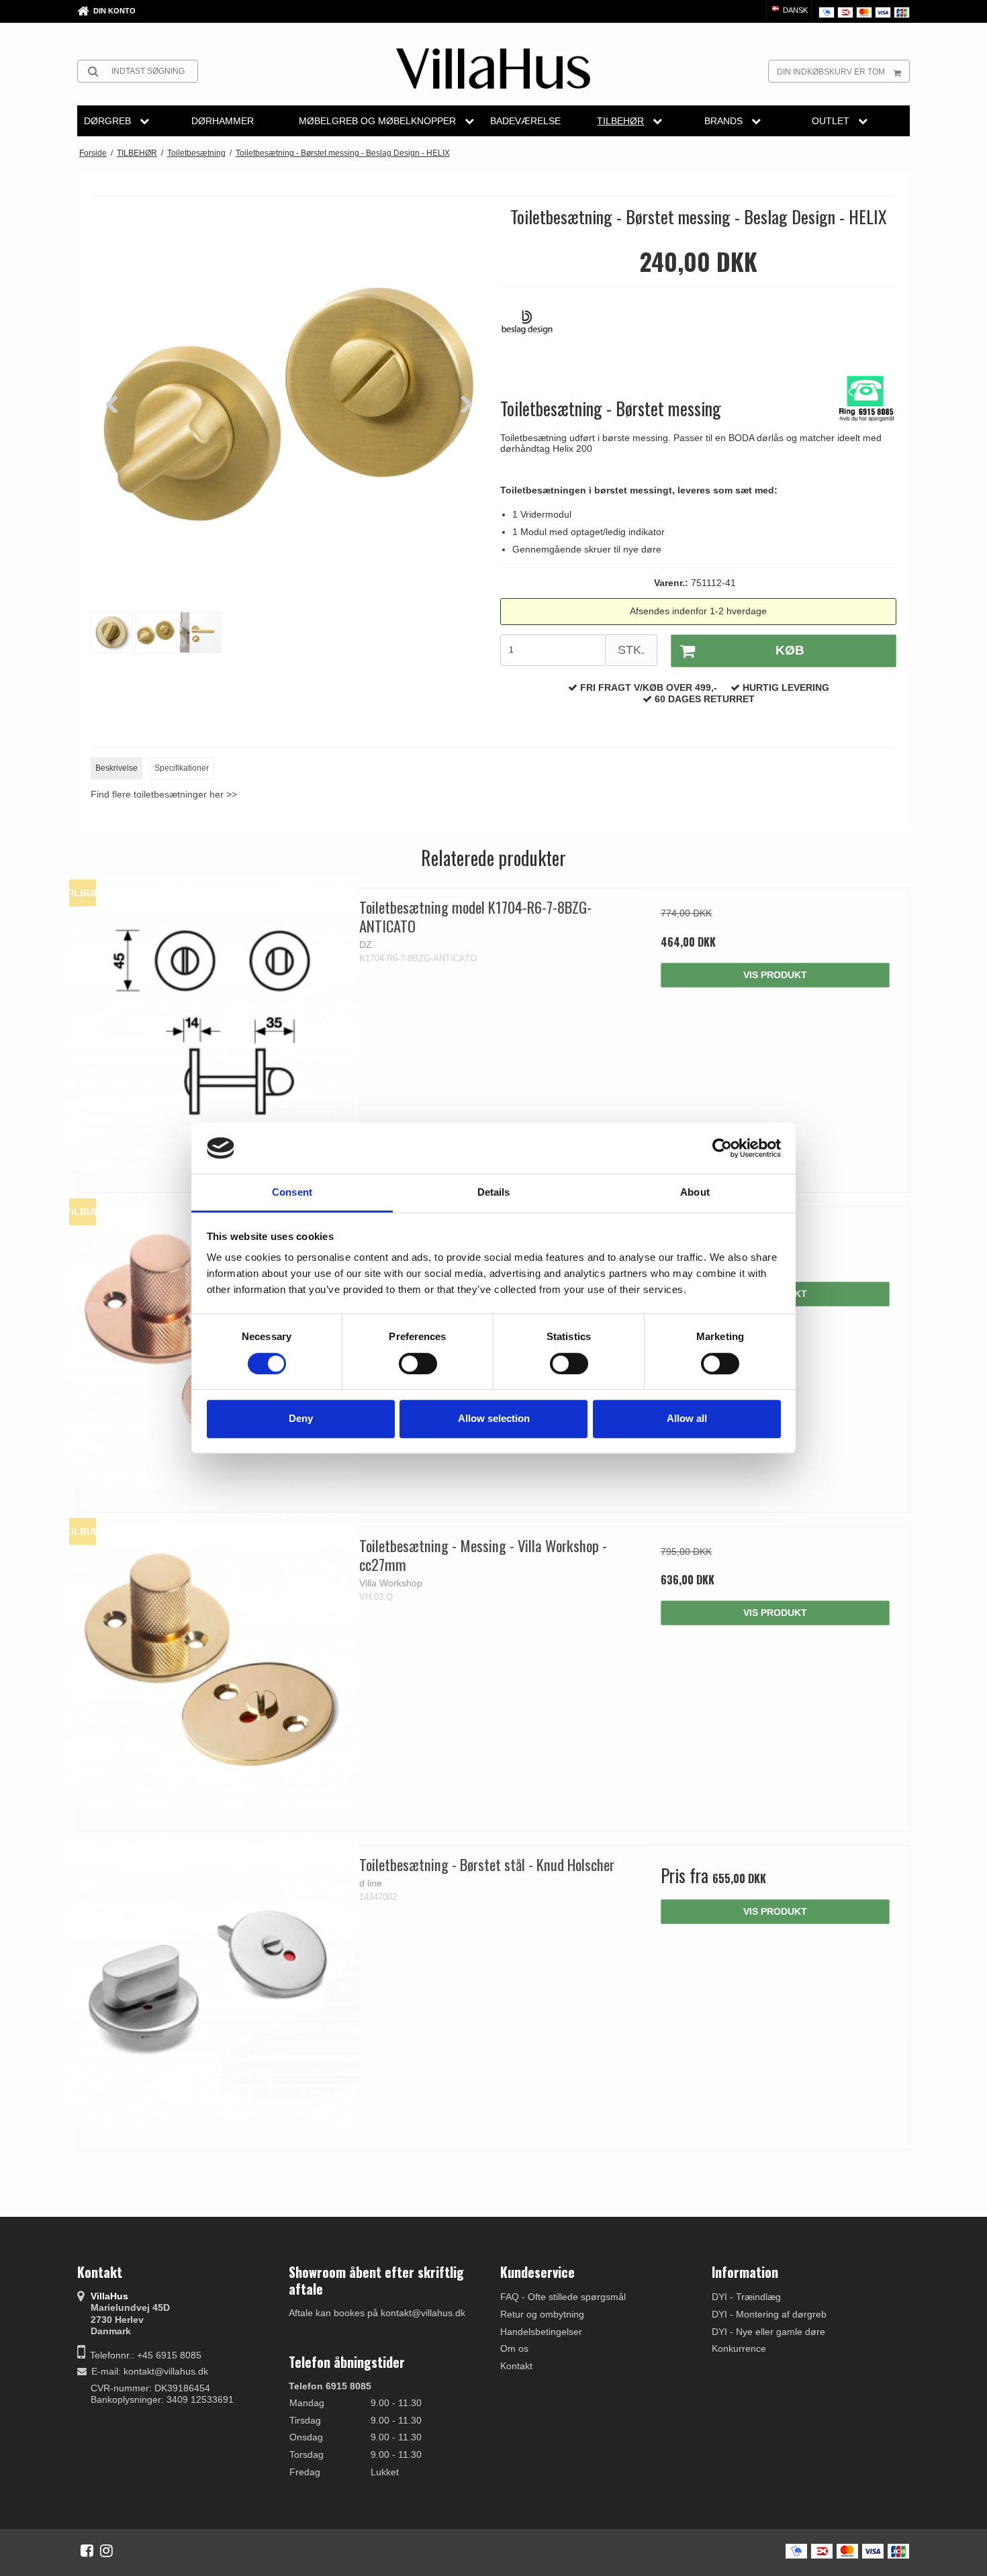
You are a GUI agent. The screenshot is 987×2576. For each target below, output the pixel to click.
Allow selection (494, 1418)
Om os (514, 2348)
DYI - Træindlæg (746, 2297)
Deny (301, 1418)
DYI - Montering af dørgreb (769, 2314)
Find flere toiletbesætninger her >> (164, 794)
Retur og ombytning (542, 2314)
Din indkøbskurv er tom (831, 72)
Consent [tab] (292, 1193)
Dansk (794, 10)
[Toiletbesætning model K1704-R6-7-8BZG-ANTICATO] (212, 1022)
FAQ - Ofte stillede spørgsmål (563, 2297)
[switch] (418, 1364)
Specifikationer (182, 768)
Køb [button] (790, 650)
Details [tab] (494, 1193)
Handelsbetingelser (541, 2332)
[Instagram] (106, 2550)
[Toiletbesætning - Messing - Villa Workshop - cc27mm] (212, 1661)
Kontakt (516, 2366)
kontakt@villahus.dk (166, 2371)
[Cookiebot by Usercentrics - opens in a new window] (722, 1148)
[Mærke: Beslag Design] (534, 329)
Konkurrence (739, 2348)
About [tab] (695, 1193)
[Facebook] (87, 2550)
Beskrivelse (116, 768)
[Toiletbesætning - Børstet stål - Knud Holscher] (212, 1979)
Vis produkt (775, 975)
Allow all (687, 1418)
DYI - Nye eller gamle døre (768, 2332)
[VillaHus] (493, 68)
